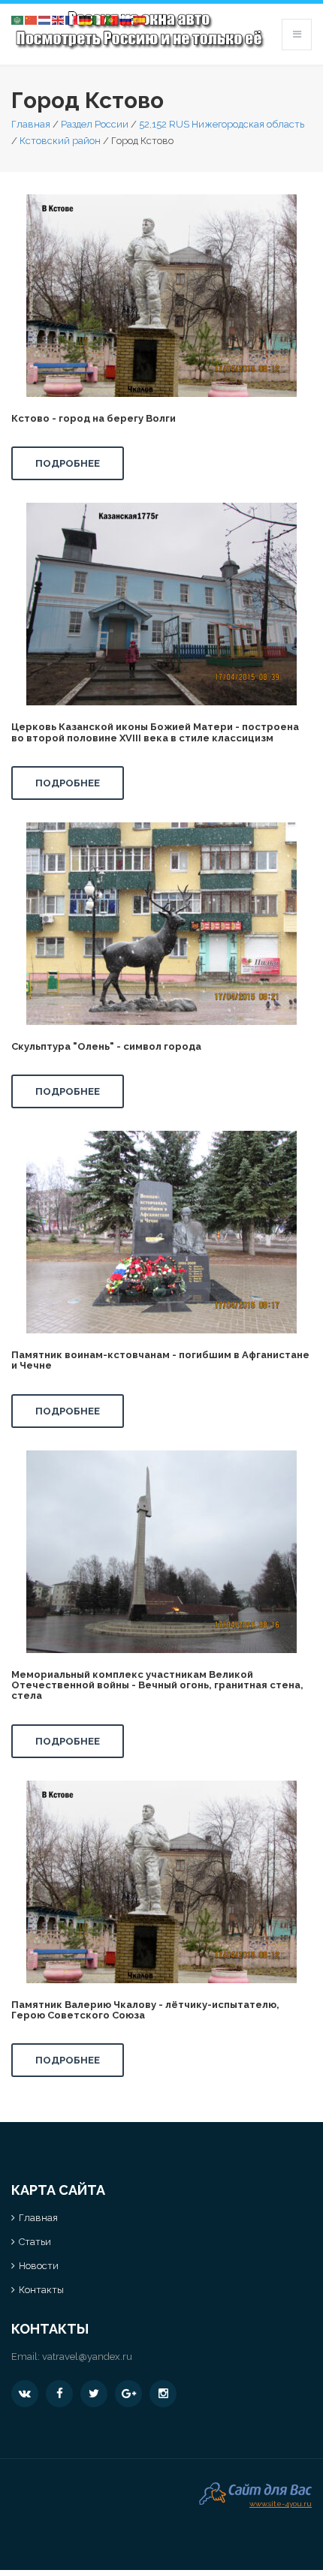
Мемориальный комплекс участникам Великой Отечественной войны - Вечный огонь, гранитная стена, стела (157, 1685)
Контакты (41, 2290)
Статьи (35, 2242)
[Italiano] (99, 19)
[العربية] (18, 19)
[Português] (113, 19)
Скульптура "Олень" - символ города (106, 1046)
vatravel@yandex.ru (87, 2357)
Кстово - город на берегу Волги (94, 418)
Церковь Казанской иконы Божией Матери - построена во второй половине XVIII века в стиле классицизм (155, 732)
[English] (59, 19)
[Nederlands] (45, 19)
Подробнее (68, 463)
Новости (39, 2266)
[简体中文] (32, 19)
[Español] (140, 19)
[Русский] (126, 19)
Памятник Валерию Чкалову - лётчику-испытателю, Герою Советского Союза (145, 2010)
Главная (31, 124)
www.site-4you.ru (281, 2502)
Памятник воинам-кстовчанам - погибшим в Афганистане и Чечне (160, 1360)
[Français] (72, 19)
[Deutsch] (86, 19)
